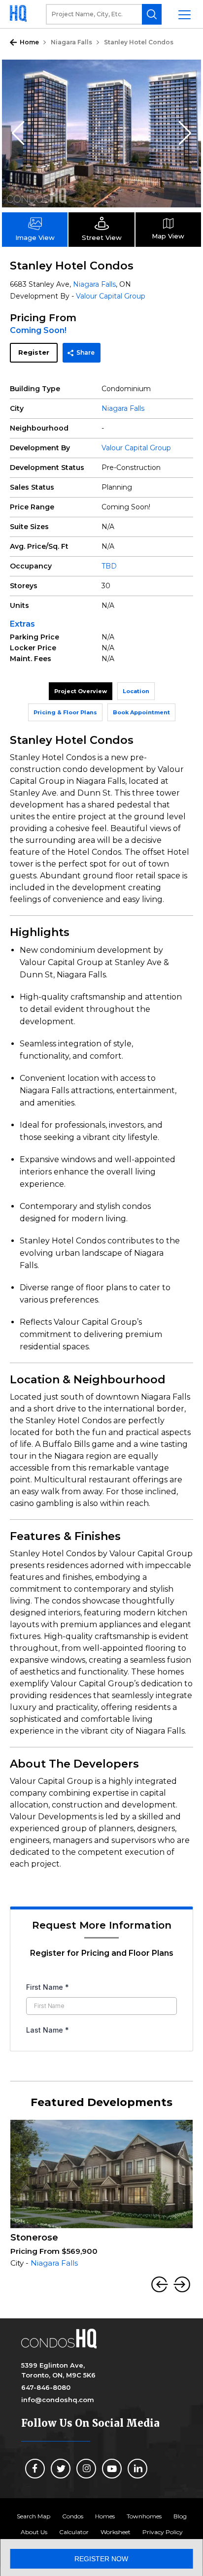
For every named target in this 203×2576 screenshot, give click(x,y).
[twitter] (61, 2469)
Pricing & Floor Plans (65, 712)
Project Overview (81, 691)
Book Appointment (141, 712)
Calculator (74, 2532)
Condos (73, 2516)
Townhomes (144, 2516)
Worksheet (116, 2532)
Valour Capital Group (111, 296)
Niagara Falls (71, 42)
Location (136, 691)
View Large (186, 74)
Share (85, 352)
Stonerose (34, 2238)
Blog (180, 2516)
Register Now (101, 2559)
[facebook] (35, 2469)
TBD (109, 566)
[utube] (112, 2469)
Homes (105, 2516)
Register (34, 352)
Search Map (34, 2516)
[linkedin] (137, 2469)
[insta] (86, 2469)
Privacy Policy (163, 2532)
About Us (34, 2532)
